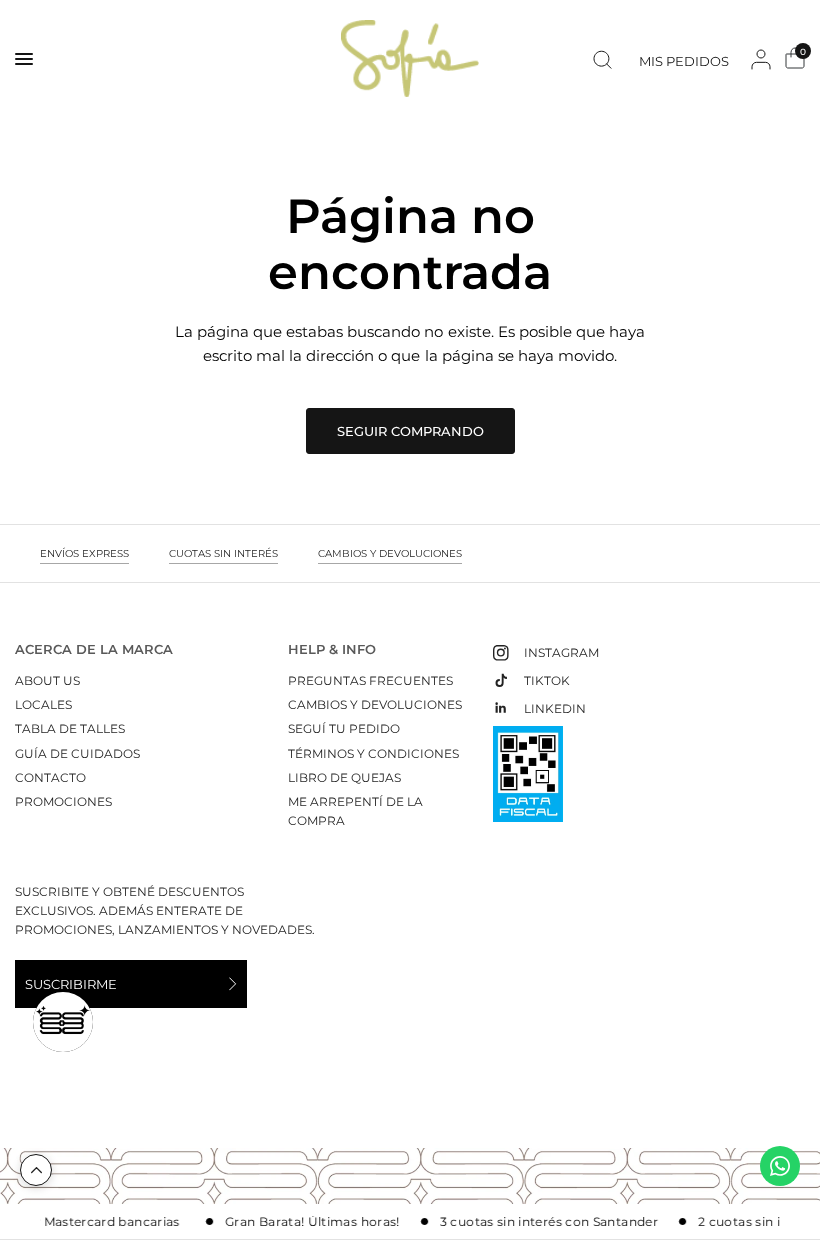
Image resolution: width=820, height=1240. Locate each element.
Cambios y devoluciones (375, 704)
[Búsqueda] (602, 59)
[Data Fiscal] (528, 782)
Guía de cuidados (77, 753)
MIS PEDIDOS (684, 61)
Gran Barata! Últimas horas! (296, 1222)
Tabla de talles (70, 728)
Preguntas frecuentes (370, 680)
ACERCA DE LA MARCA (94, 649)
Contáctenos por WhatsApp (780, 1166)
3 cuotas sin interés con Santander (533, 1222)
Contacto (50, 777)
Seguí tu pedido (344, 728)
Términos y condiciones (373, 753)
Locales (43, 704)
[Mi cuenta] (761, 59)
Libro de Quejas (344, 777)
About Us (47, 680)
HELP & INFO (332, 649)
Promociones (63, 801)
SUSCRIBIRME (71, 984)
